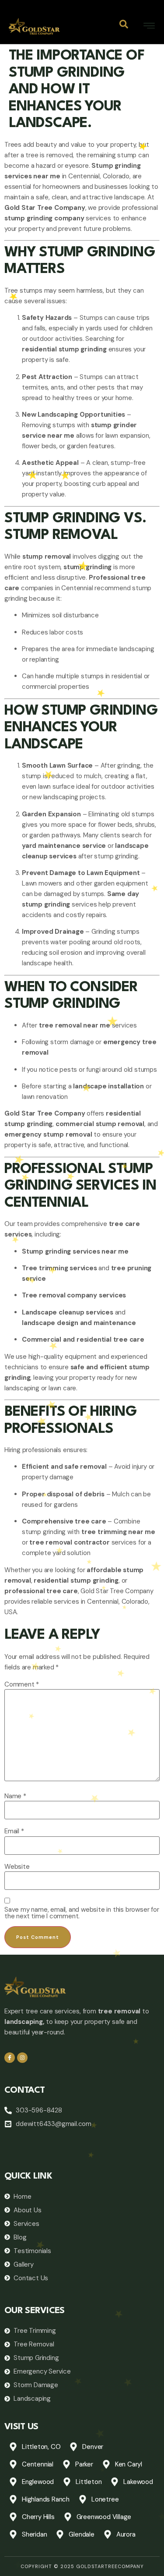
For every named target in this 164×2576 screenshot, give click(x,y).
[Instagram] (22, 2058)
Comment (22, 1685)
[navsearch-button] (124, 26)
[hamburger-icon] (149, 27)
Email (14, 1831)
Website (17, 1867)
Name (15, 1796)
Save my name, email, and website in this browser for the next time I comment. (82, 1913)
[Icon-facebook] (10, 2058)
